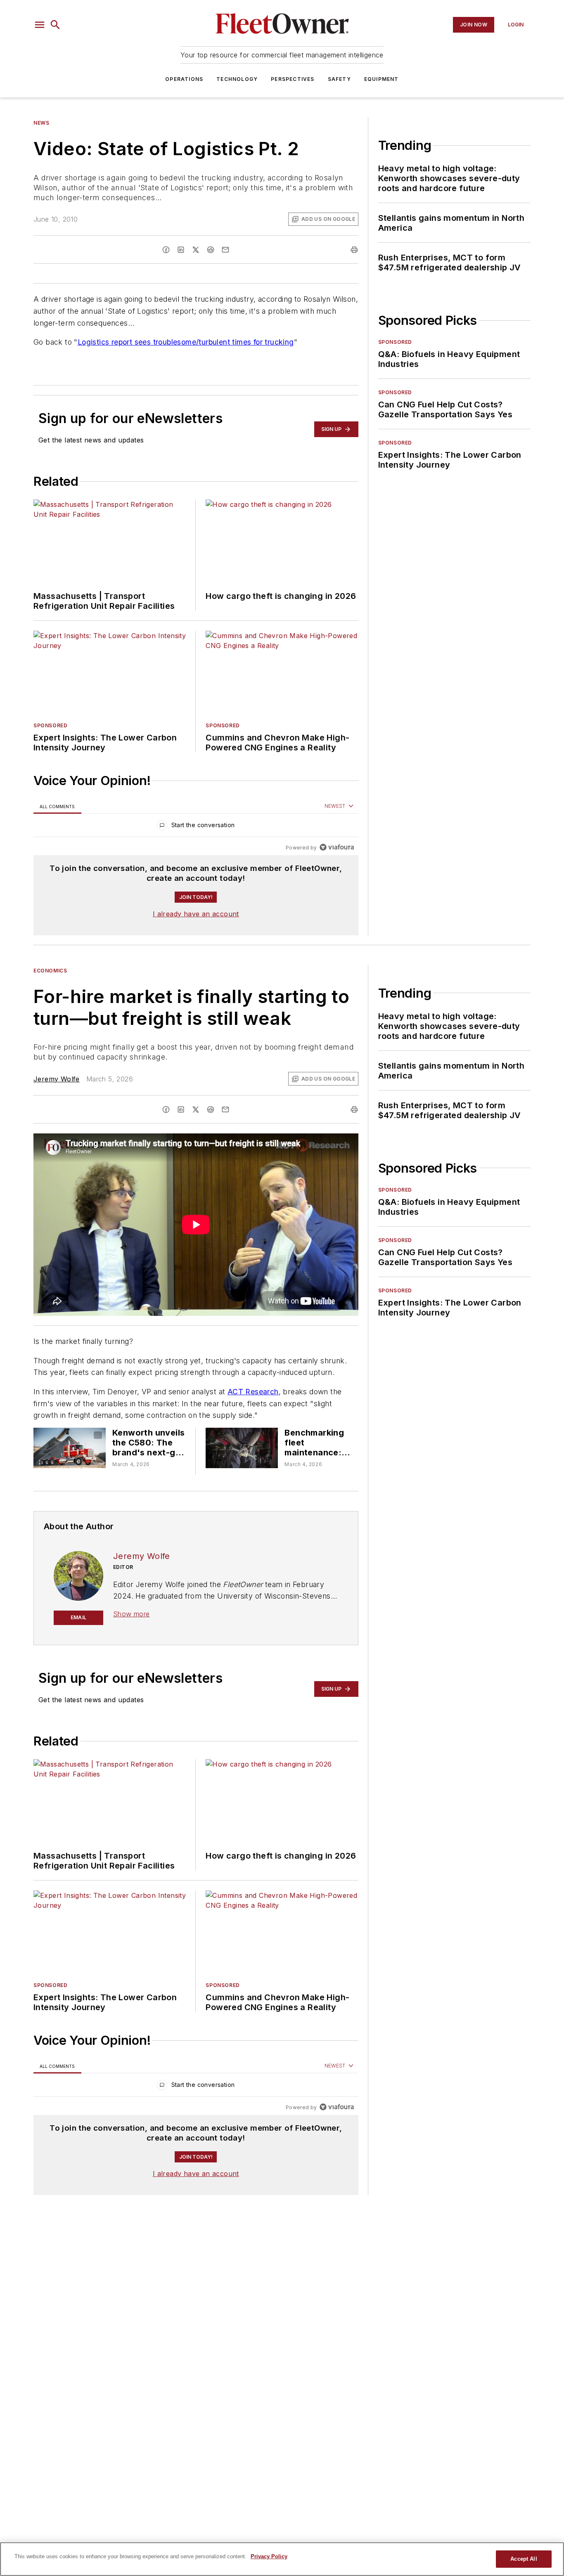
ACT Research (253, 1392)
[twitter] (196, 250)
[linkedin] (181, 250)
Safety (339, 79)
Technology (237, 79)
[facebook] (166, 250)
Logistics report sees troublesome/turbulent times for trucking (186, 342)
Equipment (382, 79)
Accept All (524, 2559)
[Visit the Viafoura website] (337, 847)
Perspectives (293, 79)
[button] (40, 25)
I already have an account (196, 914)
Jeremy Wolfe (57, 1079)
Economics (50, 971)
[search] (55, 25)
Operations (184, 79)
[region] (196, 827)
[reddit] (211, 250)
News (41, 123)
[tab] (57, 806)
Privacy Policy (269, 2556)
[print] (354, 250)
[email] (225, 250)
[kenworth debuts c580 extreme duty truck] (70, 1448)
